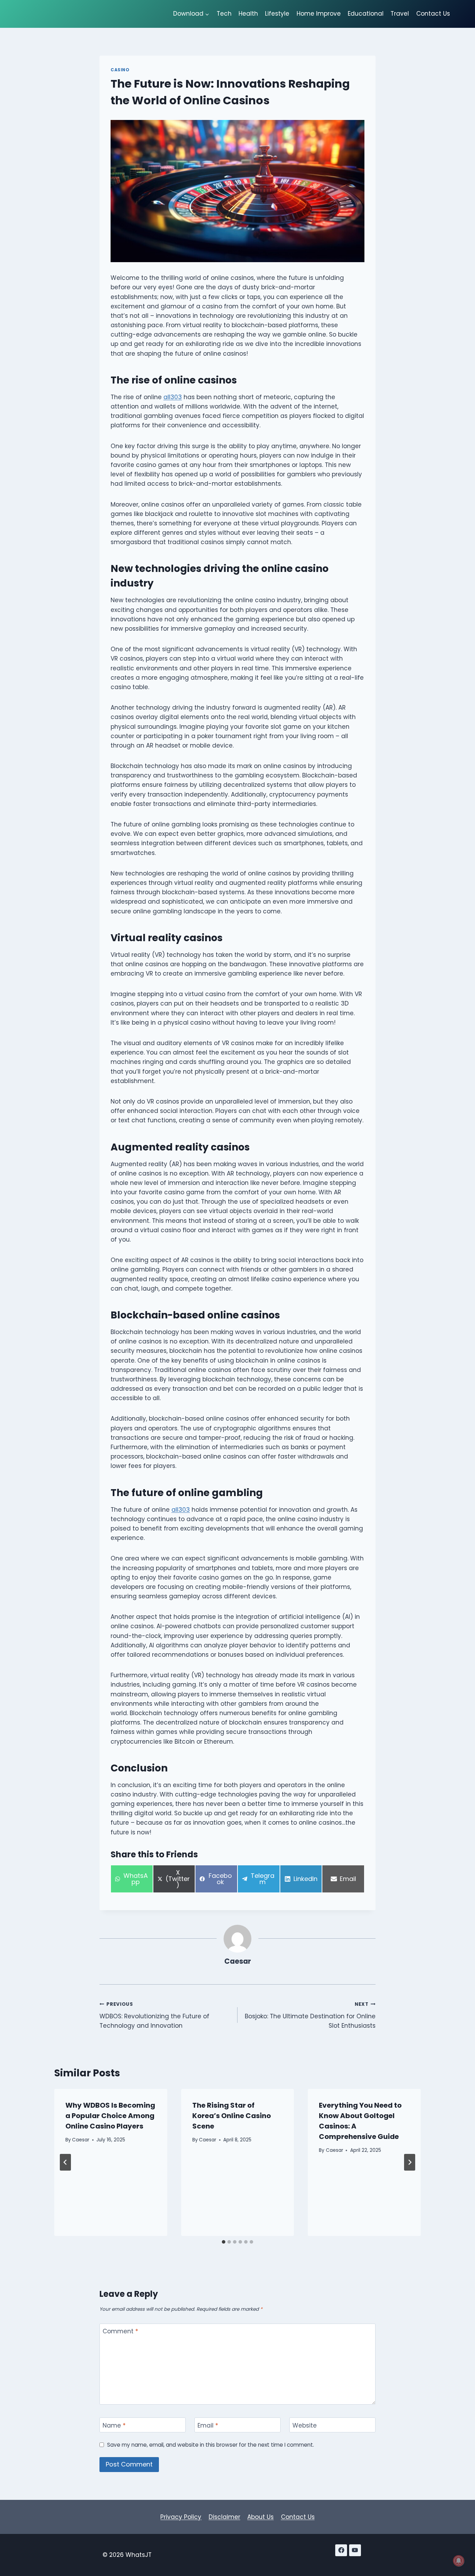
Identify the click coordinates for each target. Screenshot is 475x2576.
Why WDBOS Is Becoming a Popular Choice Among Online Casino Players (110, 2116)
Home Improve (319, 14)
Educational (366, 14)
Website (305, 2426)
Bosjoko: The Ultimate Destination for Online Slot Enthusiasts (310, 2015)
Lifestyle (277, 14)
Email (208, 2426)
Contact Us (433, 14)
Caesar (238, 1961)
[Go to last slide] (65, 2162)
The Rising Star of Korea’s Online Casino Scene (232, 2116)
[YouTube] (355, 2550)
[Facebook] (341, 2550)
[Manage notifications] (459, 2561)
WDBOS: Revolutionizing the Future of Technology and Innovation (154, 2015)
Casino (120, 70)
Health (248, 14)
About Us (260, 2517)
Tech (224, 14)
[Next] (410, 2162)
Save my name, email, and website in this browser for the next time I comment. (211, 2445)
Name (114, 2426)
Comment (120, 2331)
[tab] (224, 2242)
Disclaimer (224, 2517)
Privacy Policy (181, 2517)
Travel (400, 14)
